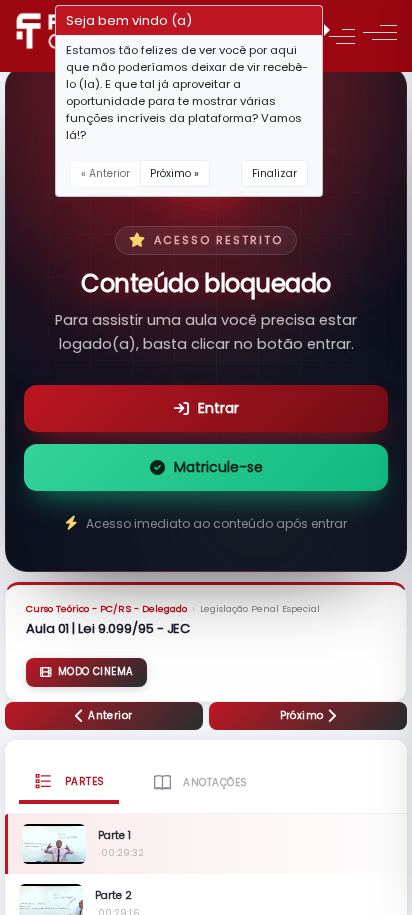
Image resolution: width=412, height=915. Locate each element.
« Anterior (105, 173)
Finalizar (274, 173)
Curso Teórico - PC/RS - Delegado (106, 608)
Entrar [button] (218, 408)
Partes (83, 781)
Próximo (303, 715)
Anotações (214, 782)
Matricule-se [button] (218, 467)
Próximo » (174, 173)
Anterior (109, 715)
